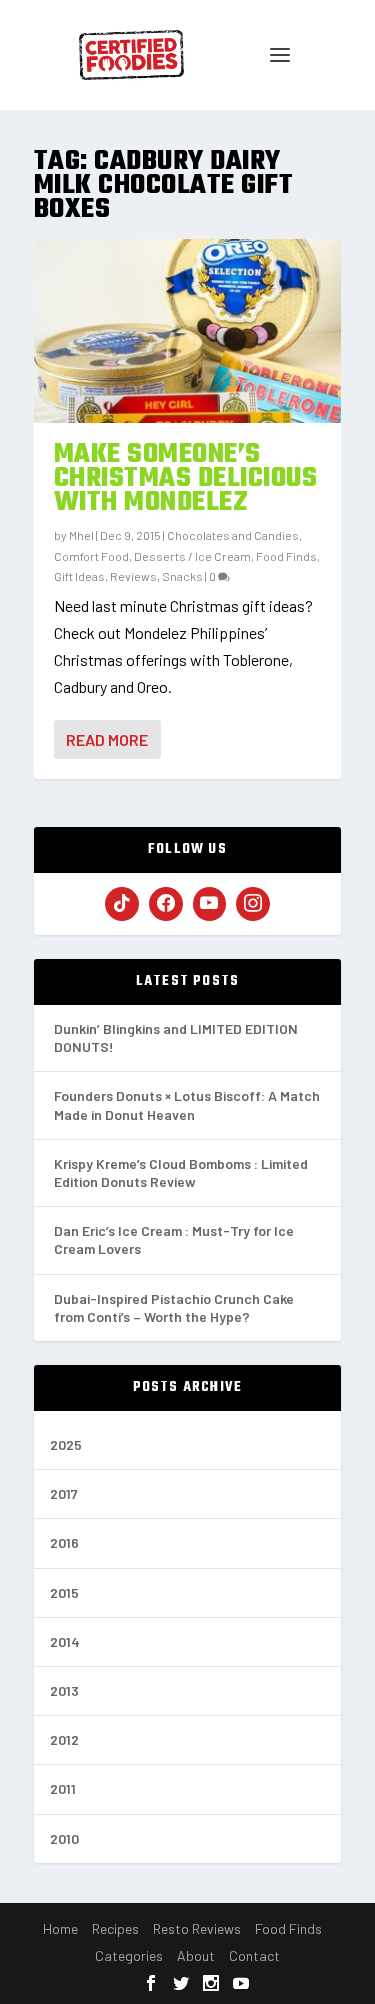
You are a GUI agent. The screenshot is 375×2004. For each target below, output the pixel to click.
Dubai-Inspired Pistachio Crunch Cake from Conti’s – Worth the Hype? (174, 1307)
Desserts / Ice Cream (192, 556)
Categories (129, 1955)
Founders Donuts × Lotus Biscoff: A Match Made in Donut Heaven (187, 1104)
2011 (63, 1788)
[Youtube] (210, 904)
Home (60, 1928)
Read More (107, 739)
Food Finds (286, 556)
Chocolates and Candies (233, 535)
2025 (66, 1444)
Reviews (133, 576)
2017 (64, 1493)
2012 (64, 1739)
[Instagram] (253, 904)
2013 (64, 1690)
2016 (64, 1542)
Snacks (182, 576)
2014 (65, 1641)
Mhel (81, 535)
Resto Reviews (197, 1928)
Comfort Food (91, 556)
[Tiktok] (122, 904)
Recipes (115, 1928)
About (196, 1955)
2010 (64, 1838)
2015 (64, 1592)
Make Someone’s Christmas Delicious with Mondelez (186, 478)
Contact (254, 1955)
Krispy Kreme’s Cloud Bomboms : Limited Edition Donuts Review (181, 1172)
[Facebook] (166, 904)
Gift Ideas (79, 576)
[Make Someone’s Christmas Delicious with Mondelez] (188, 331)
